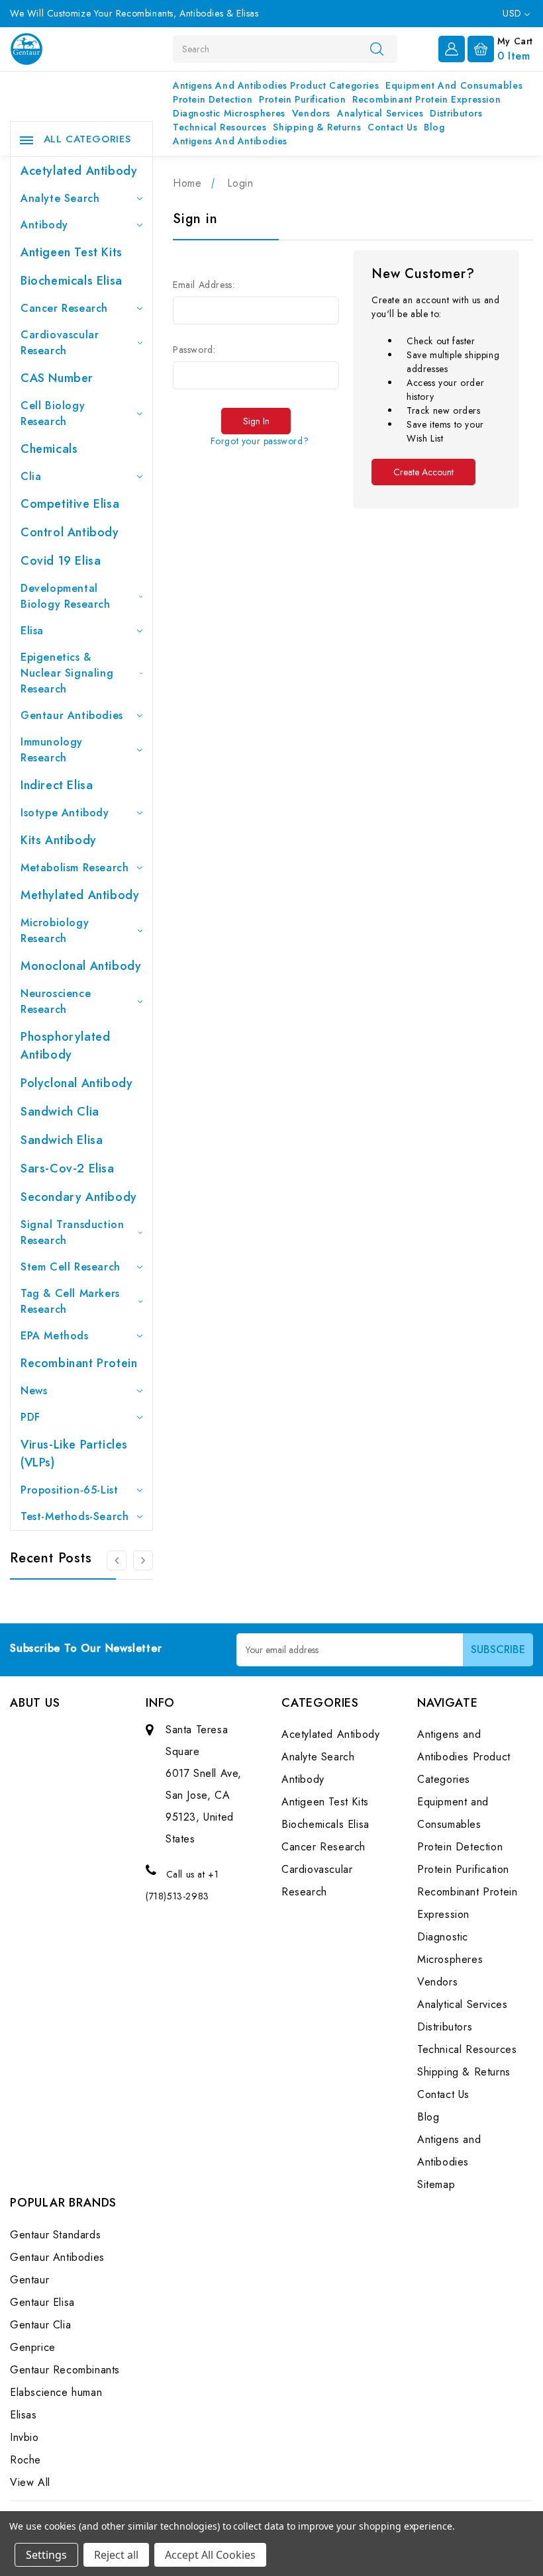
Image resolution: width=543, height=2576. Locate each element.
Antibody (44, 225)
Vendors (311, 113)
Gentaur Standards (55, 2235)
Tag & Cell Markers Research (70, 1301)
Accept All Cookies (210, 2555)
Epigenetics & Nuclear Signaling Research (67, 673)
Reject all (116, 2555)
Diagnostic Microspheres (229, 113)
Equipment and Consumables (454, 85)
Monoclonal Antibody (81, 966)
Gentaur (29, 2280)
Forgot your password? (260, 441)
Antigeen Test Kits (72, 252)
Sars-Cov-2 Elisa (68, 1169)
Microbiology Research (55, 930)
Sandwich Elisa (62, 1140)
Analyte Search (60, 198)
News (34, 1391)
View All (30, 2482)
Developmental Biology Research (66, 596)
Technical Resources (220, 127)
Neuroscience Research (56, 1001)
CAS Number (57, 378)
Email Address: (204, 285)
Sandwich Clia (60, 1112)
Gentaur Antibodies (72, 715)
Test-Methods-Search (74, 1516)
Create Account (423, 472)
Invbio (25, 2437)
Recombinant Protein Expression (426, 99)
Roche (25, 2460)
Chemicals (49, 449)
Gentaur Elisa (42, 2302)
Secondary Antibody (79, 1197)
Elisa (32, 631)
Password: (194, 350)
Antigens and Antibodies (230, 141)
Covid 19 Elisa (61, 561)
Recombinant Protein (79, 1363)
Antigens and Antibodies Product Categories (276, 85)
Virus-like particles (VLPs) (74, 1454)
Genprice (33, 2347)
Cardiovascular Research (60, 343)
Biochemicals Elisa (72, 281)
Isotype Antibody (65, 813)
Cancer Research (64, 308)
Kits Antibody (59, 840)
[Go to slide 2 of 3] (117, 1560)
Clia (31, 476)
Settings (46, 2555)
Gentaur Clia (40, 2325)
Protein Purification (302, 99)
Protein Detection (213, 99)
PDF (30, 1417)
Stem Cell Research (71, 1267)
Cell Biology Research (53, 413)
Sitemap (436, 2184)
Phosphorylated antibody (65, 1046)
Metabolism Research (74, 868)
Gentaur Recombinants (65, 2370)
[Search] (377, 48)
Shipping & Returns (317, 127)
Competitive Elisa (70, 504)
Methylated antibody (80, 895)
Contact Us (392, 127)
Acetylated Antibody (79, 171)
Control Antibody (70, 532)
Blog (434, 127)
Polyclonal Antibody (76, 1083)
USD (514, 13)
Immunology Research (52, 750)
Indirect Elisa (57, 785)
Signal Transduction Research (72, 1232)
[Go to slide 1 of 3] (143, 1560)
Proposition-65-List (69, 1490)
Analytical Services (380, 113)
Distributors (456, 113)
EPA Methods (55, 1336)
